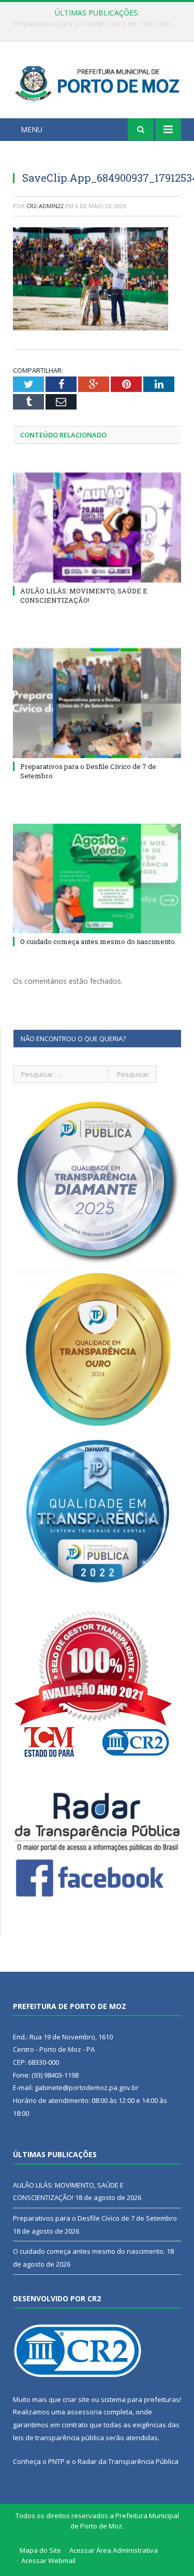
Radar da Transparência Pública (128, 2461)
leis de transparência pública (58, 2438)
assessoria (84, 2412)
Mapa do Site (40, 2550)
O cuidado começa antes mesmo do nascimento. (98, 941)
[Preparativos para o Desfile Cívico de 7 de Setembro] (97, 703)
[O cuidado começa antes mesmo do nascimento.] (97, 879)
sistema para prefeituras (140, 2399)
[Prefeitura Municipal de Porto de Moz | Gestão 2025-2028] (97, 82)
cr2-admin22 (45, 206)
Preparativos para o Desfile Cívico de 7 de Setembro (100, 24)
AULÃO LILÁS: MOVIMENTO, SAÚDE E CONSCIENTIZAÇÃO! (84, 595)
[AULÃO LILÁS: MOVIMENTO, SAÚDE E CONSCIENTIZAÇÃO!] (97, 528)
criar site (76, 2399)
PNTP (56, 2461)
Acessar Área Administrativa (114, 2550)
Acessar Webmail (48, 2561)
